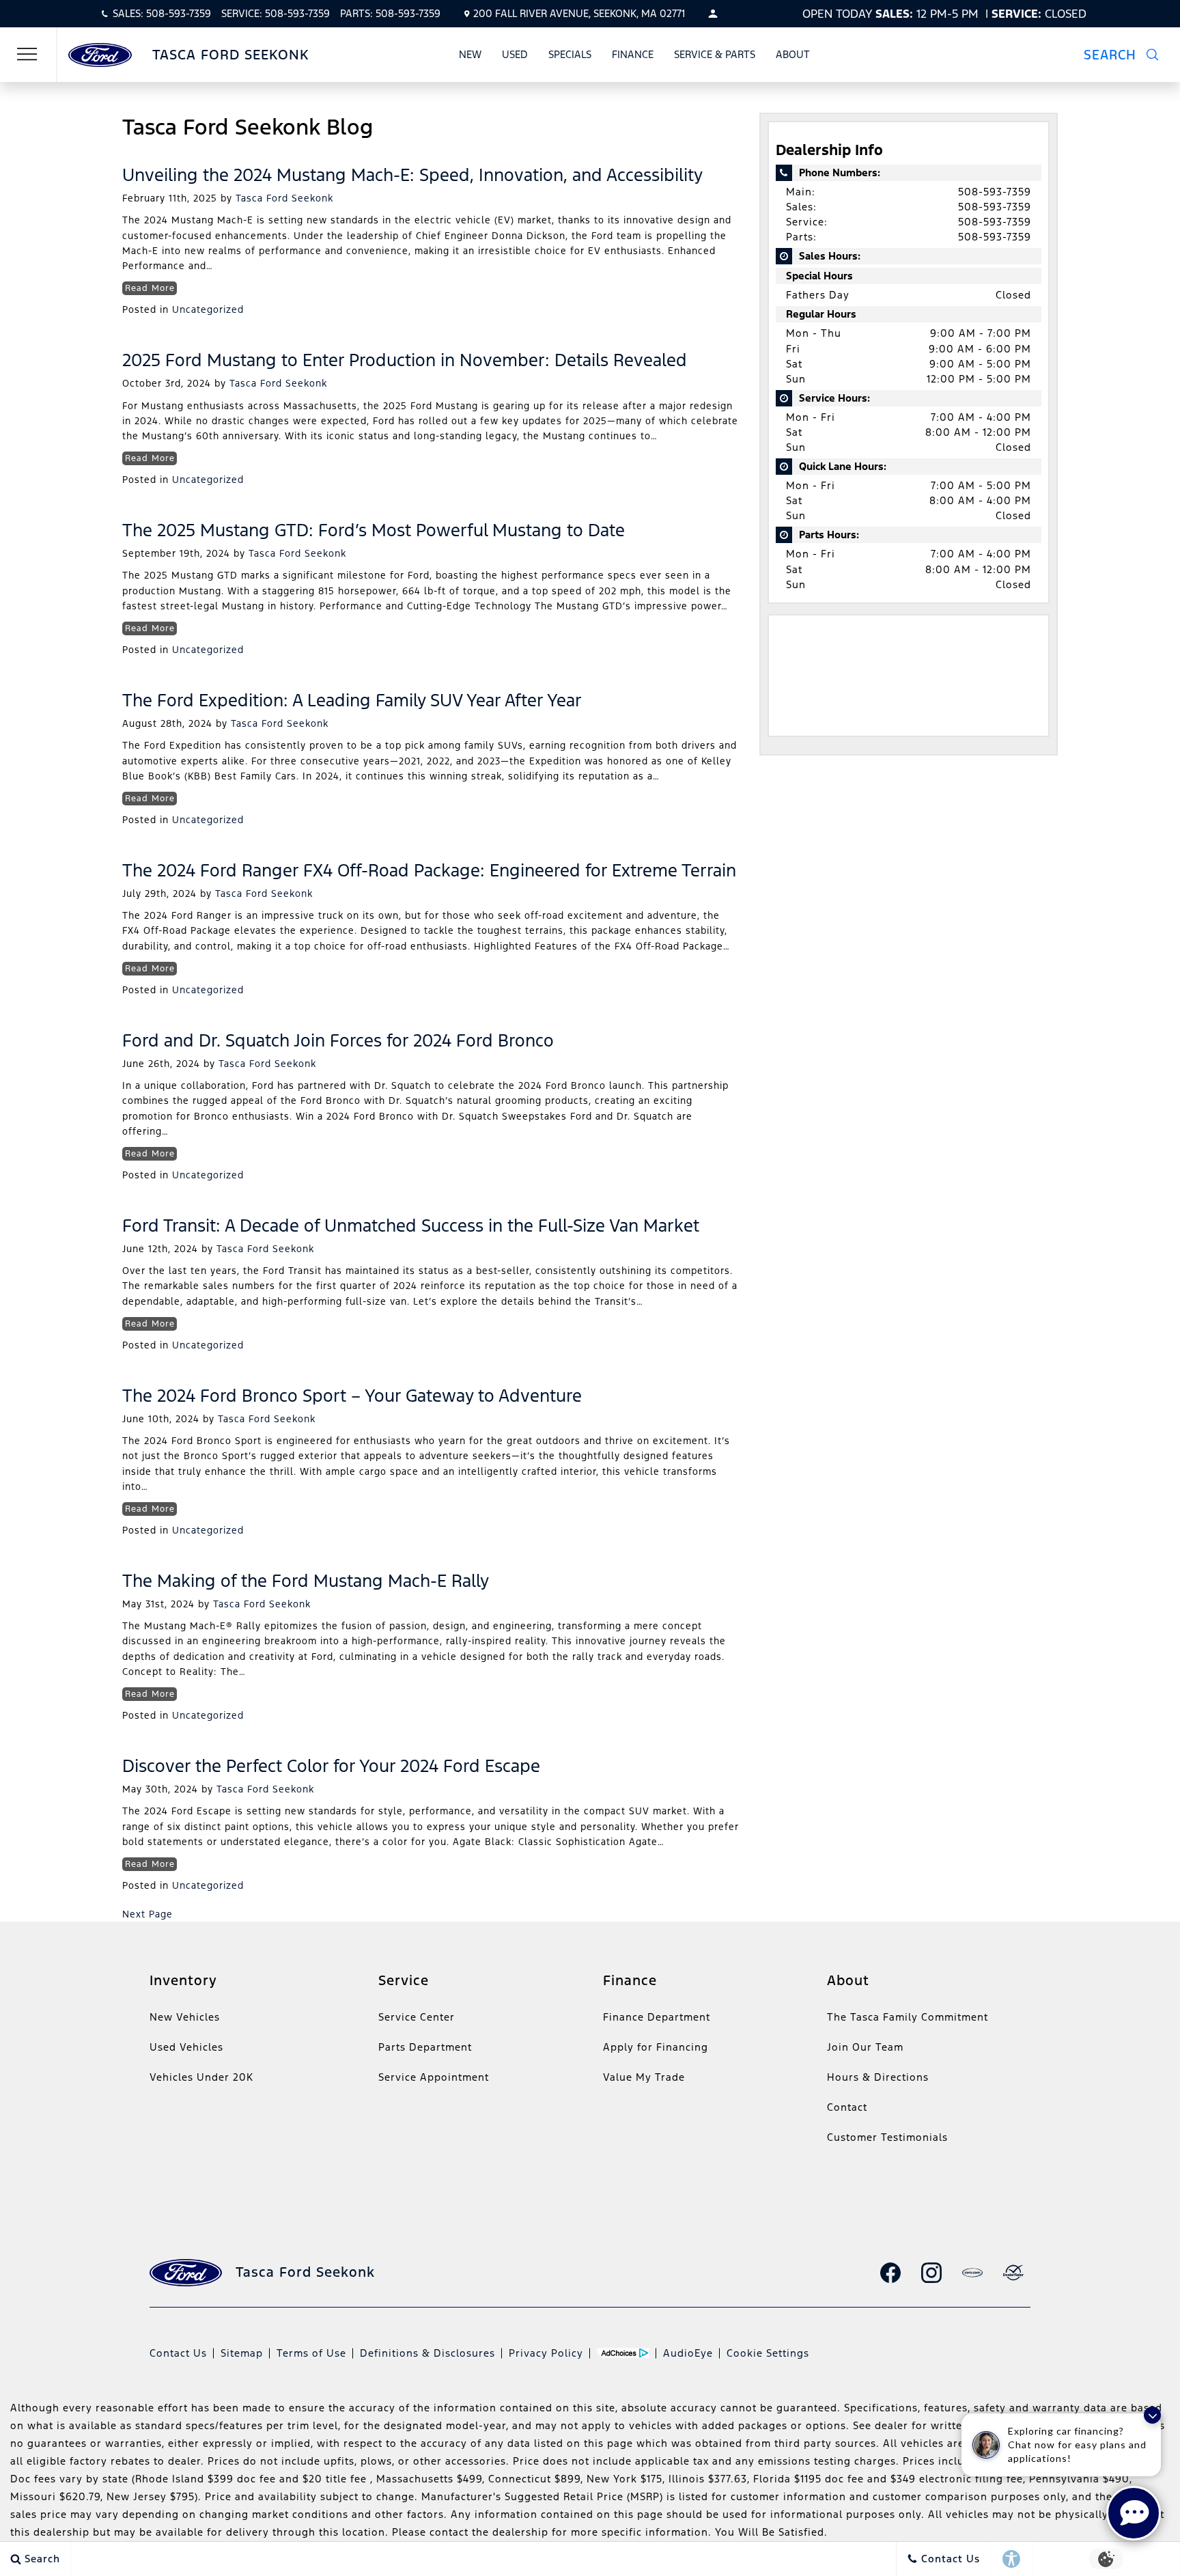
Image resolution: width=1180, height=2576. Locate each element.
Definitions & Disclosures (427, 2353)
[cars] (972, 2273)
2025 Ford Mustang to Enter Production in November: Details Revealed (405, 360)
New (470, 54)
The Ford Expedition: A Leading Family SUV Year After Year (352, 700)
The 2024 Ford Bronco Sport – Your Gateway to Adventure (352, 1396)
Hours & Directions (878, 2077)
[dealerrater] (1013, 2273)
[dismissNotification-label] (1152, 2415)
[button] (1129, 55)
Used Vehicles (186, 2047)
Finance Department (657, 2017)
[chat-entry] (1134, 2513)
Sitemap (242, 2353)
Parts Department (425, 2047)
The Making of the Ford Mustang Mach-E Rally (306, 1581)
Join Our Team (865, 2047)
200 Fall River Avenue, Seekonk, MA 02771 (579, 13)
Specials (570, 54)
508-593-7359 (995, 192)
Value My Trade (644, 2077)
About (793, 54)
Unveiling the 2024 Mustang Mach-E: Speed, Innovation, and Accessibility (412, 175)
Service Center (417, 2017)
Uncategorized (208, 309)
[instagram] (931, 2273)
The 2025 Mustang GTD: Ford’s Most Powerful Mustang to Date (374, 530)
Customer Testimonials (887, 2137)
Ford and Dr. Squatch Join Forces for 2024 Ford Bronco (338, 1040)
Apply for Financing (656, 2047)
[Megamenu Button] (27, 55)
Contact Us (178, 2353)
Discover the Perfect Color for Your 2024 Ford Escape (331, 1766)
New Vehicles (185, 2017)
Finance (633, 54)
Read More (150, 288)
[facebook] (890, 2273)
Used (515, 54)
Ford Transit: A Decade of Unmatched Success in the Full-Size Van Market (411, 1225)
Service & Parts (715, 54)
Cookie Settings (768, 2353)
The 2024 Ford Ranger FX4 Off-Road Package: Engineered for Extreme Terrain (429, 870)
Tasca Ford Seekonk (284, 198)
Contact (847, 2107)
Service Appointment (434, 2077)
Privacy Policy (546, 2353)
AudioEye (688, 2353)
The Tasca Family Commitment (908, 2017)
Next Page (147, 1914)
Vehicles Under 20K (201, 2077)
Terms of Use (311, 2353)
